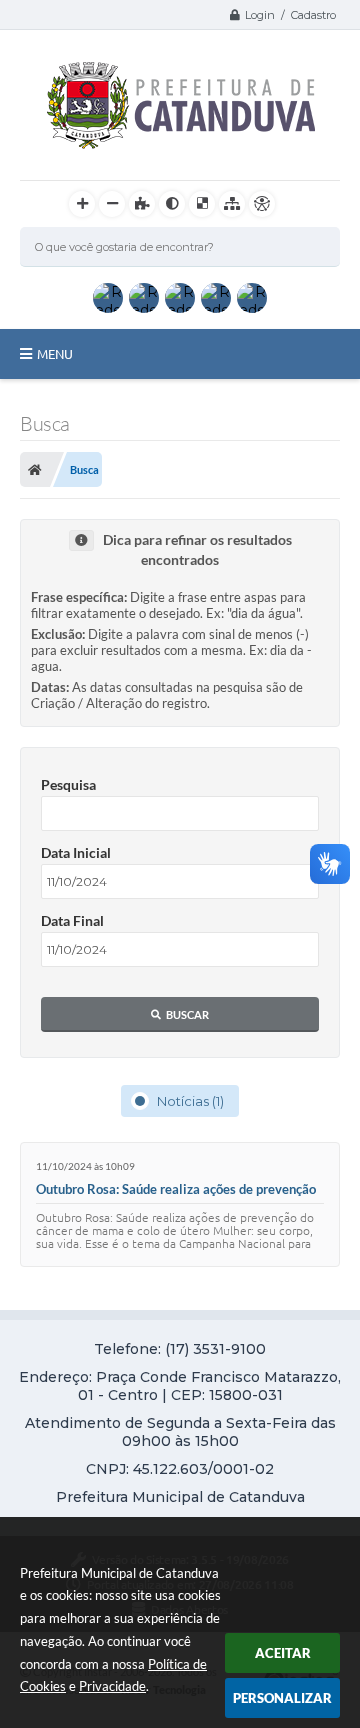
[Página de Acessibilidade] (262, 204)
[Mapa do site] (232, 204)
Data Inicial (76, 852)
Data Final (72, 920)
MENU (55, 354)
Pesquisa (68, 784)
